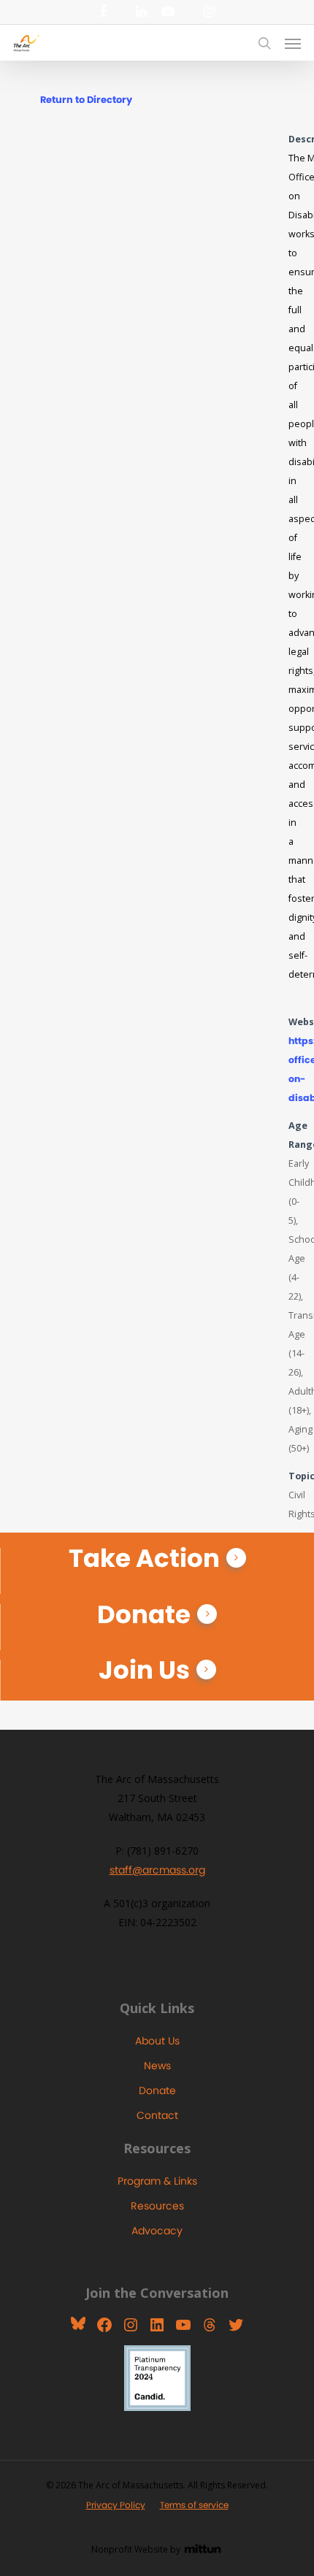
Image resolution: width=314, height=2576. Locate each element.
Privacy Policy (116, 2505)
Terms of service (194, 2505)
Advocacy (157, 2231)
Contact (157, 2115)
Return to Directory (86, 100)
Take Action (144, 1558)
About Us (157, 2041)
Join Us (144, 1670)
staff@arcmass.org (157, 1870)
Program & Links (157, 2181)
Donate (144, 1614)
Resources (157, 2206)
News (157, 2066)
